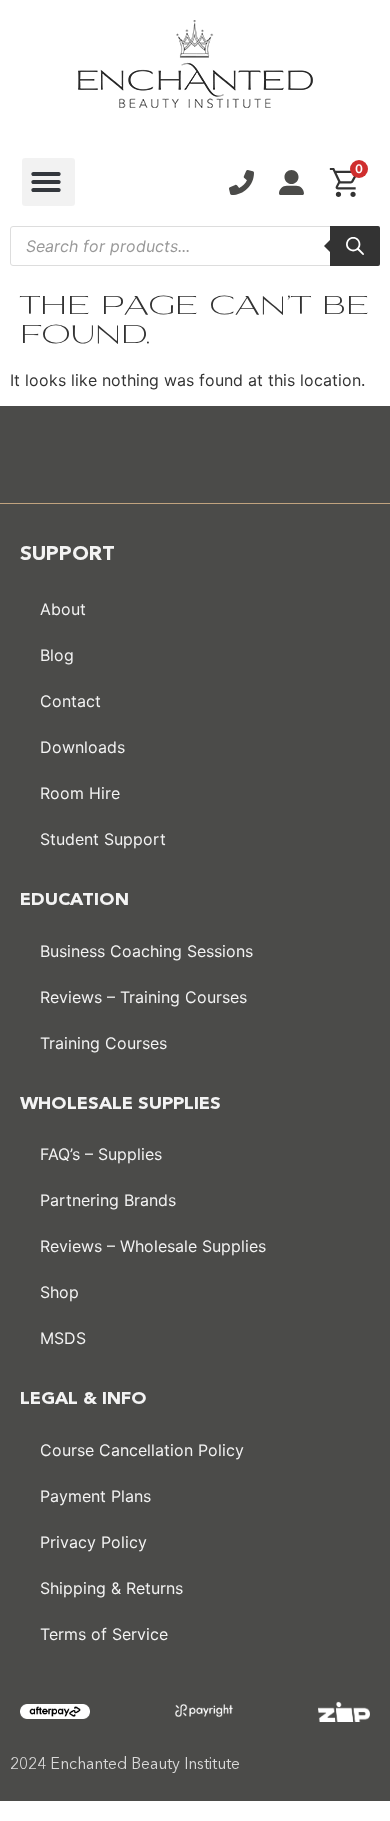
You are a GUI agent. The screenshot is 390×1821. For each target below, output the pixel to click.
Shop (59, 1292)
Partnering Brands (108, 1200)
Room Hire (80, 793)
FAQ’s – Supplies (101, 1154)
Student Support (103, 839)
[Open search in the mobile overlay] (195, 246)
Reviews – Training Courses (143, 997)
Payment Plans (95, 1496)
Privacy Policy (93, 1542)
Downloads (82, 747)
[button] (48, 182)
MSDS (63, 1338)
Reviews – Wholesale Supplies (153, 1246)
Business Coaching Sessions (146, 951)
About (63, 609)
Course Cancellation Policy (142, 1450)
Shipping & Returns (111, 1588)
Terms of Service (104, 1634)
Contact (70, 701)
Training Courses (103, 1043)
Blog (57, 655)
